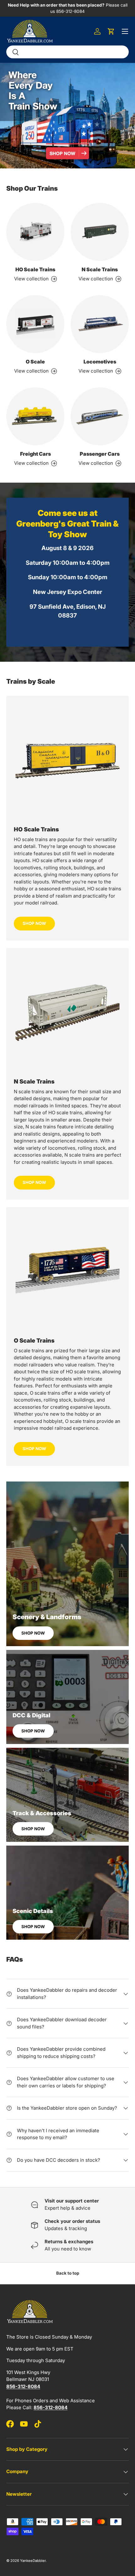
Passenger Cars (100, 454)
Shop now (33, 1633)
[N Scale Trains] (100, 232)
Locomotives (100, 362)
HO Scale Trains (35, 269)
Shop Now (34, 923)
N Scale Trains (100, 269)
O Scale (35, 362)
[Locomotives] (100, 324)
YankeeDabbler (33, 2561)
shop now (34, 1182)
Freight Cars (35, 454)
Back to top (68, 2273)
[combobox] (67, 52)
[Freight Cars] (35, 416)
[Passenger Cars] (100, 416)
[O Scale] (35, 324)
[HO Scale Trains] (35, 232)
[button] (111, 31)
